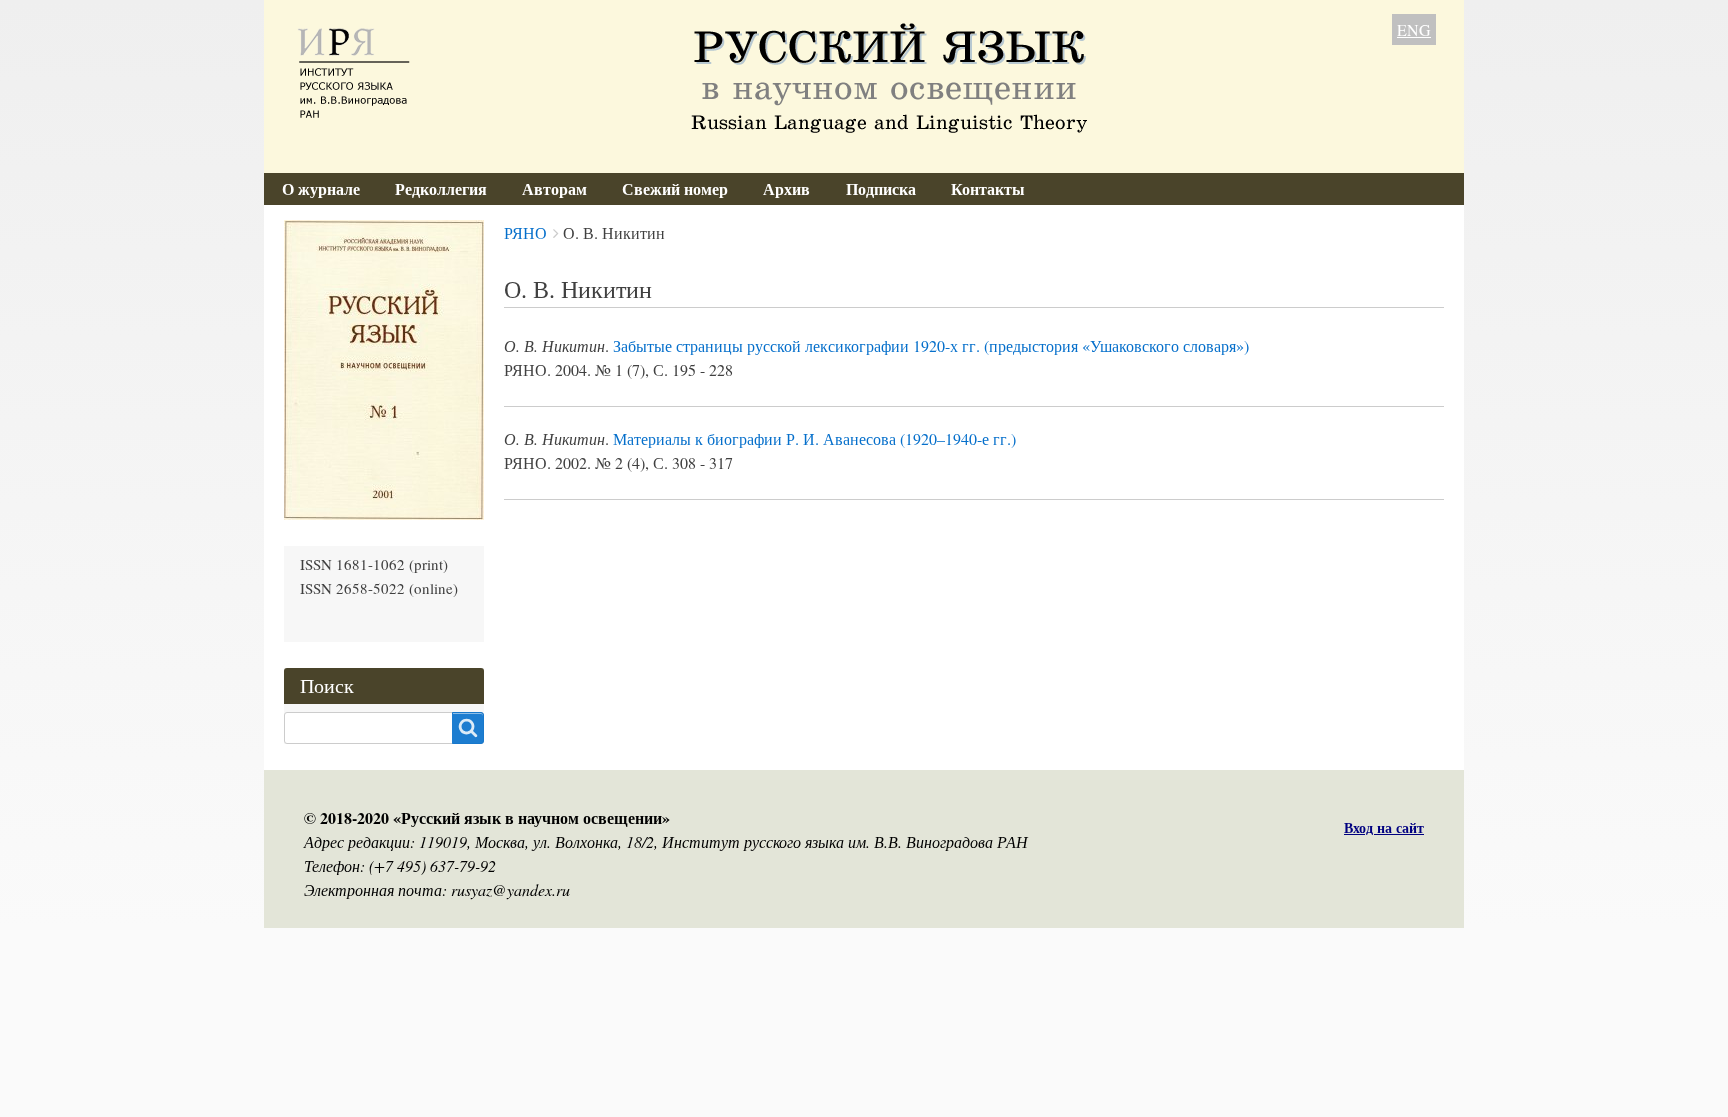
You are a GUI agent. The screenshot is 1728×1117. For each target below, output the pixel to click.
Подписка (881, 188)
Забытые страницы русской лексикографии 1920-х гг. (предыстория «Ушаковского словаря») (931, 345)
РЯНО (525, 232)
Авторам (554, 188)
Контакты (988, 188)
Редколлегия (441, 188)
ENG (1414, 29)
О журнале (321, 188)
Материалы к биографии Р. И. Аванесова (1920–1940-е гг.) (814, 438)
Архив (786, 188)
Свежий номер (675, 188)
